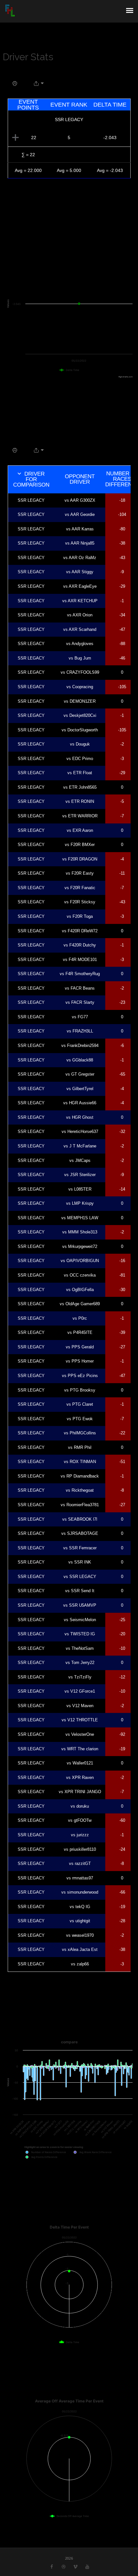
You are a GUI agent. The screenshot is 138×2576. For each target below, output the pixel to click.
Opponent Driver (80, 479)
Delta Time (110, 105)
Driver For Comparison (31, 479)
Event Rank (69, 105)
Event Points (28, 105)
